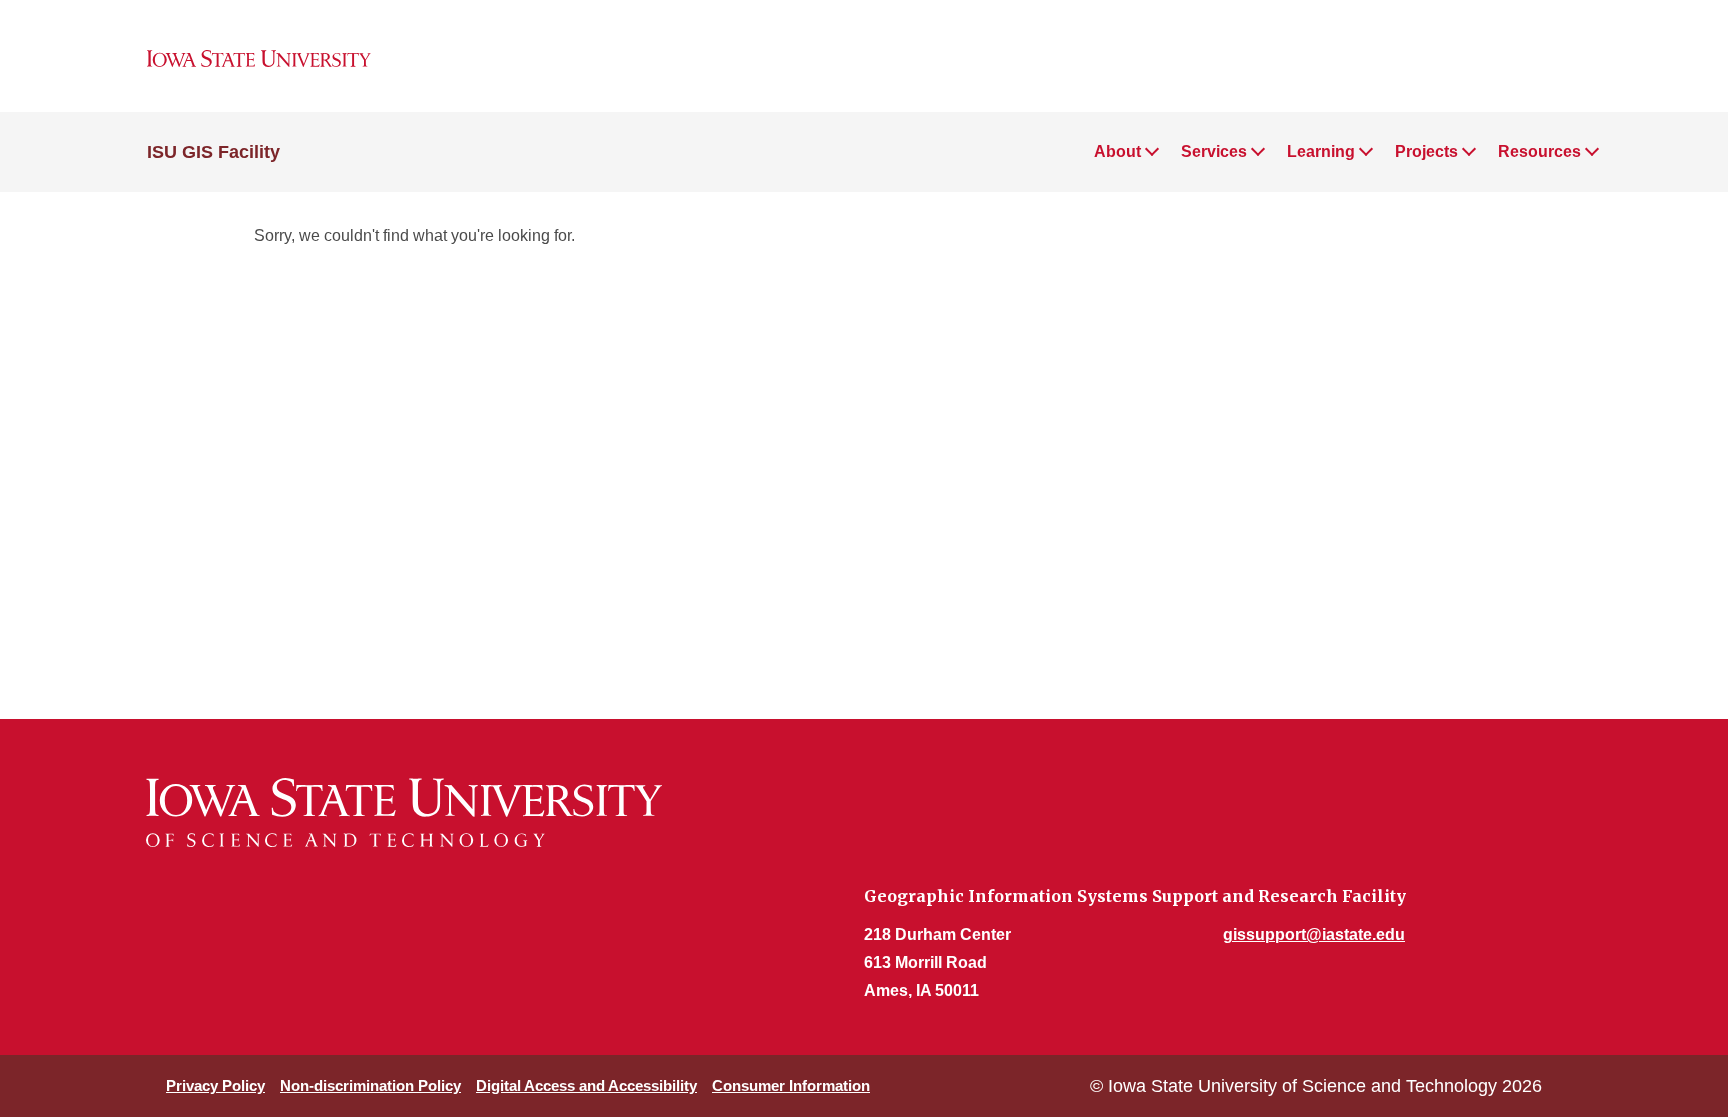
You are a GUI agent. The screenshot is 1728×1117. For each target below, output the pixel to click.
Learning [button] (1321, 151)
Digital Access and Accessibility (586, 1085)
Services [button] (1214, 151)
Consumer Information (791, 1085)
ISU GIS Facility (213, 152)
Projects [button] (1426, 151)
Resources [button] (1539, 151)
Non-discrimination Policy (370, 1085)
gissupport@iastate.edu (1314, 934)
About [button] (1117, 151)
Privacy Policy (215, 1085)
